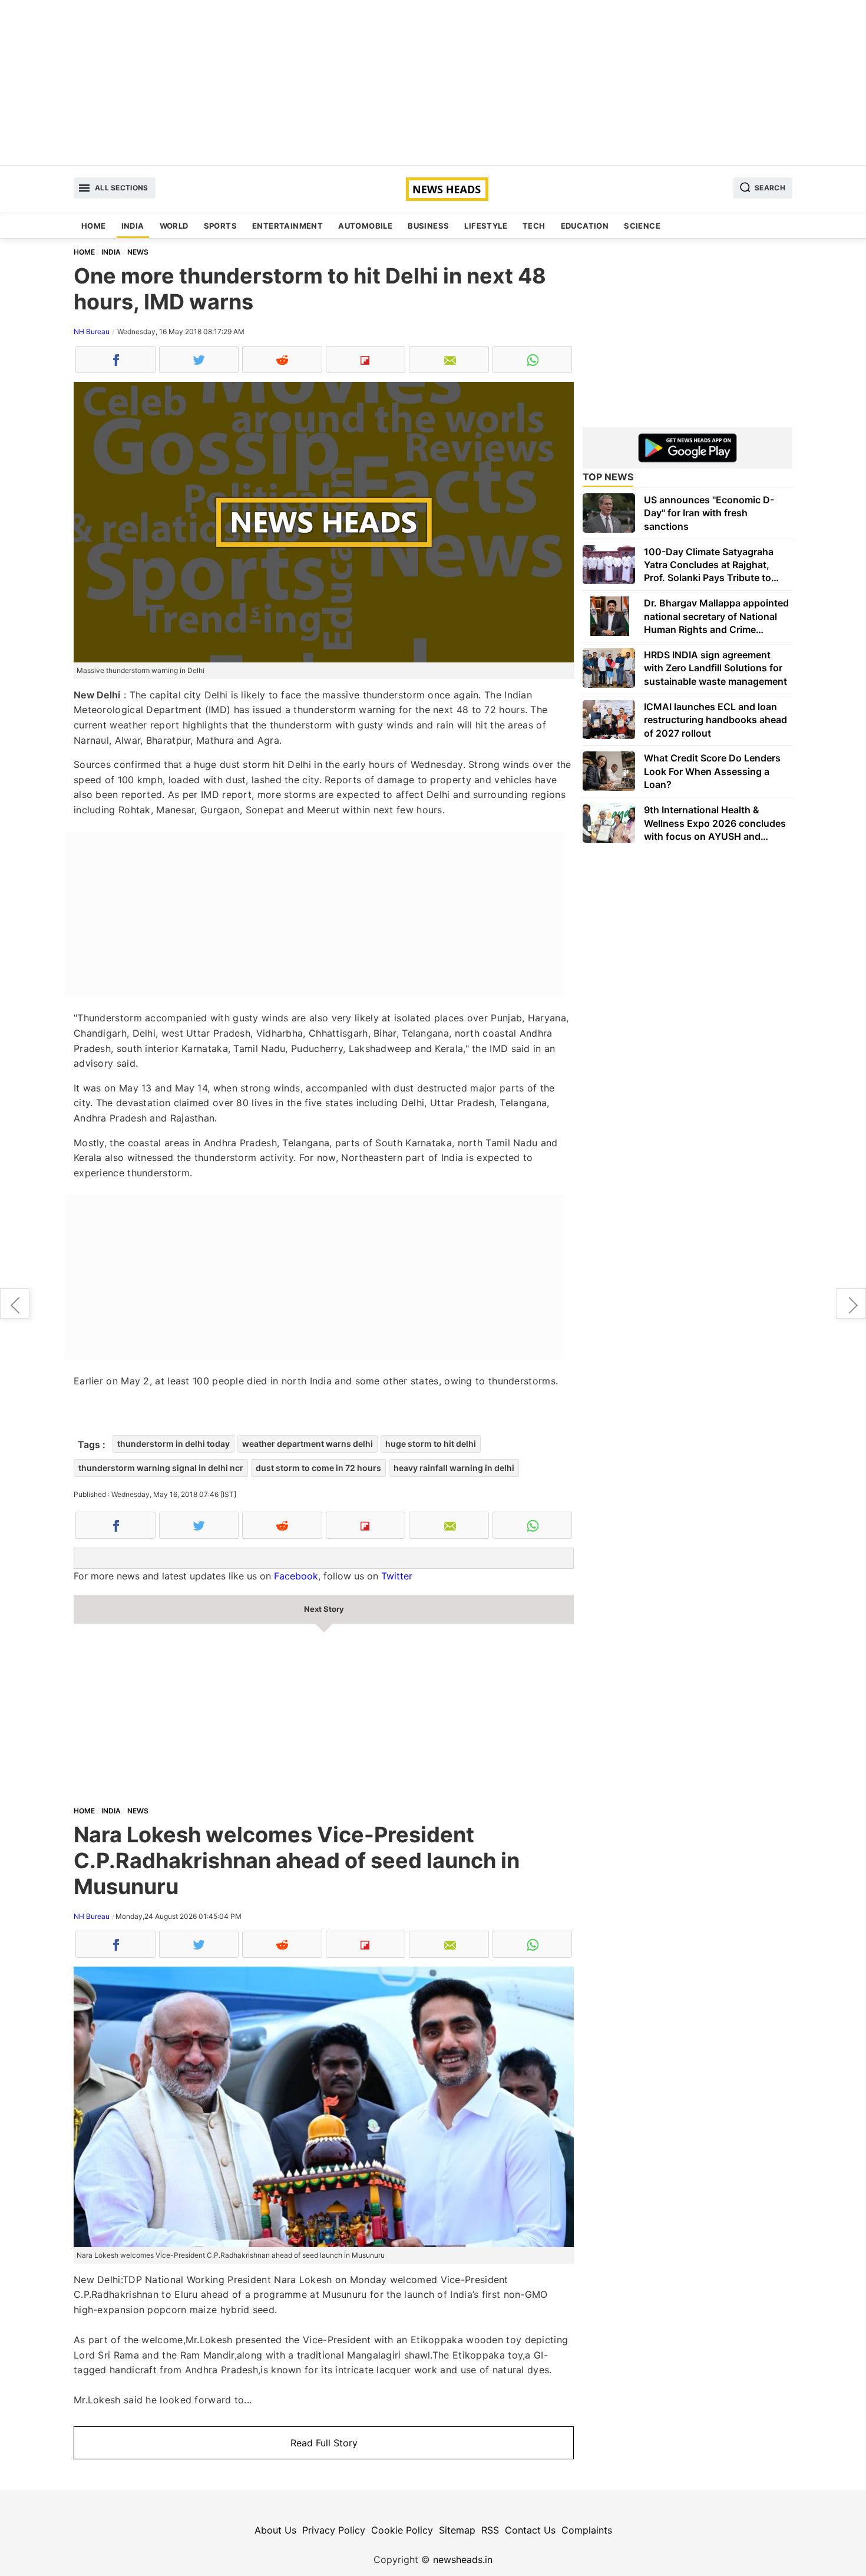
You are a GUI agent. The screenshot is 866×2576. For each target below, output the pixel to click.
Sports (220, 226)
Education (585, 226)
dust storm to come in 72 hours (318, 1468)
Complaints (587, 2530)
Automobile (365, 226)
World (174, 226)
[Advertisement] (433, 83)
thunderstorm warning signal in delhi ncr (161, 1468)
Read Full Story (324, 2443)
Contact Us (530, 2530)
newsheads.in (463, 2559)
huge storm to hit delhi (431, 1444)
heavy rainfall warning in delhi (454, 1468)
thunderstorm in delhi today (173, 1444)
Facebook (296, 1576)
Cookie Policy (402, 2530)
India (133, 226)
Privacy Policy (334, 2530)
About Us (275, 2530)
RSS (490, 2530)
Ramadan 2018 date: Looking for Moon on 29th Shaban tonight (851, 1304)
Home (94, 226)
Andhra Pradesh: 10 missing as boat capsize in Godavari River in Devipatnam (15, 1304)
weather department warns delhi (308, 1444)
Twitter (397, 1576)
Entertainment (287, 226)
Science (642, 226)
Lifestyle (486, 226)
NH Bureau (92, 332)
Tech (534, 226)
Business (428, 226)
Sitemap (457, 2530)
